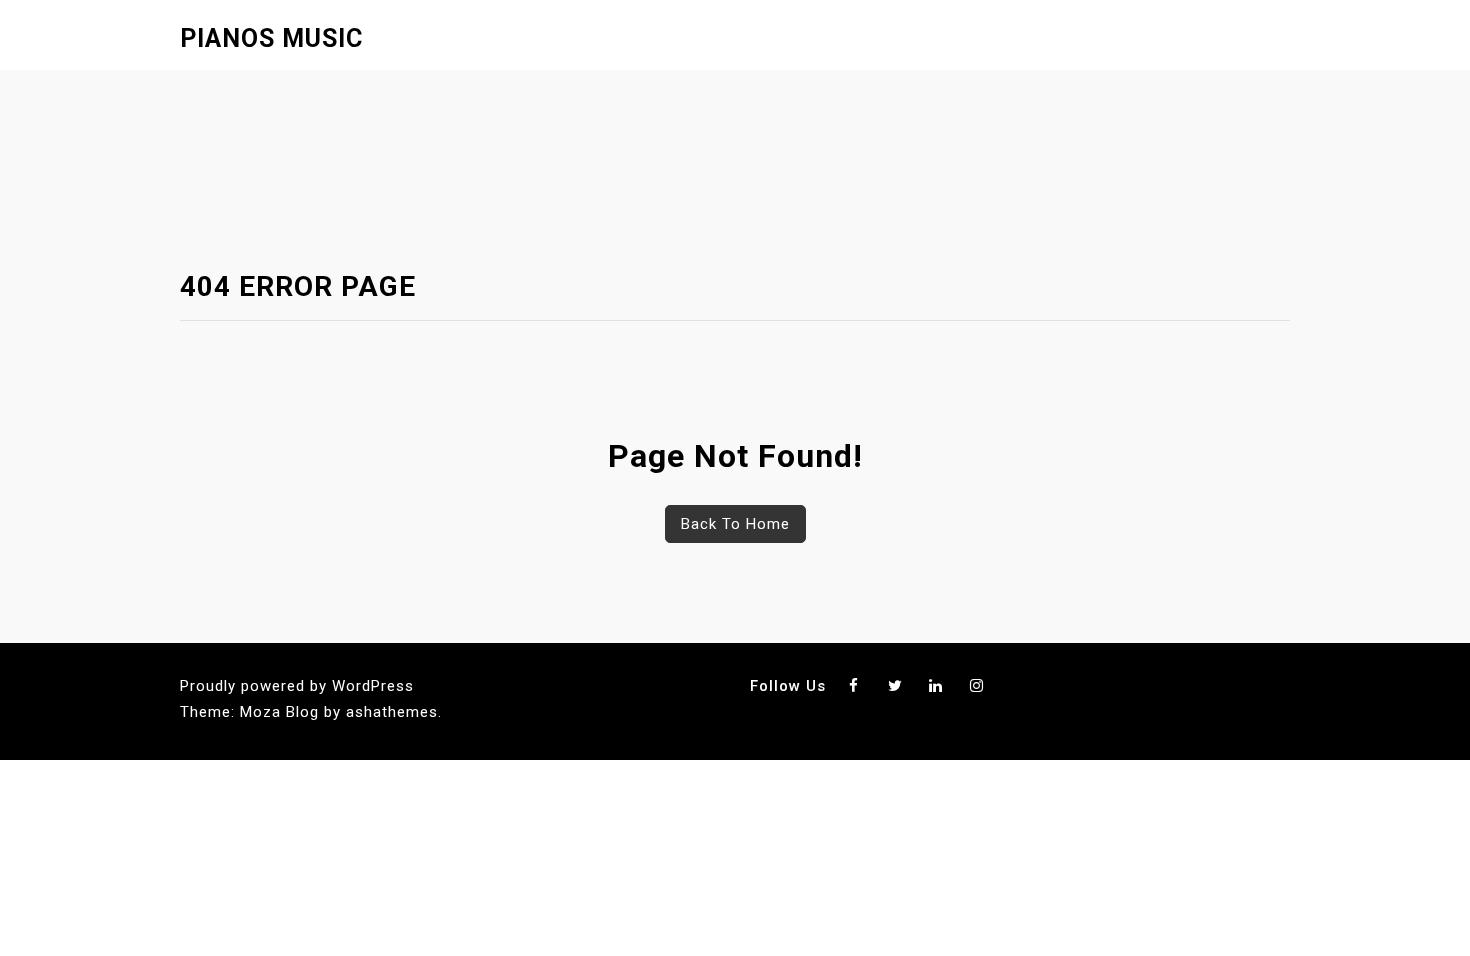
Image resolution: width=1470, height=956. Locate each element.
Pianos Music (271, 38)
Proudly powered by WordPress (297, 686)
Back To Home (735, 524)
